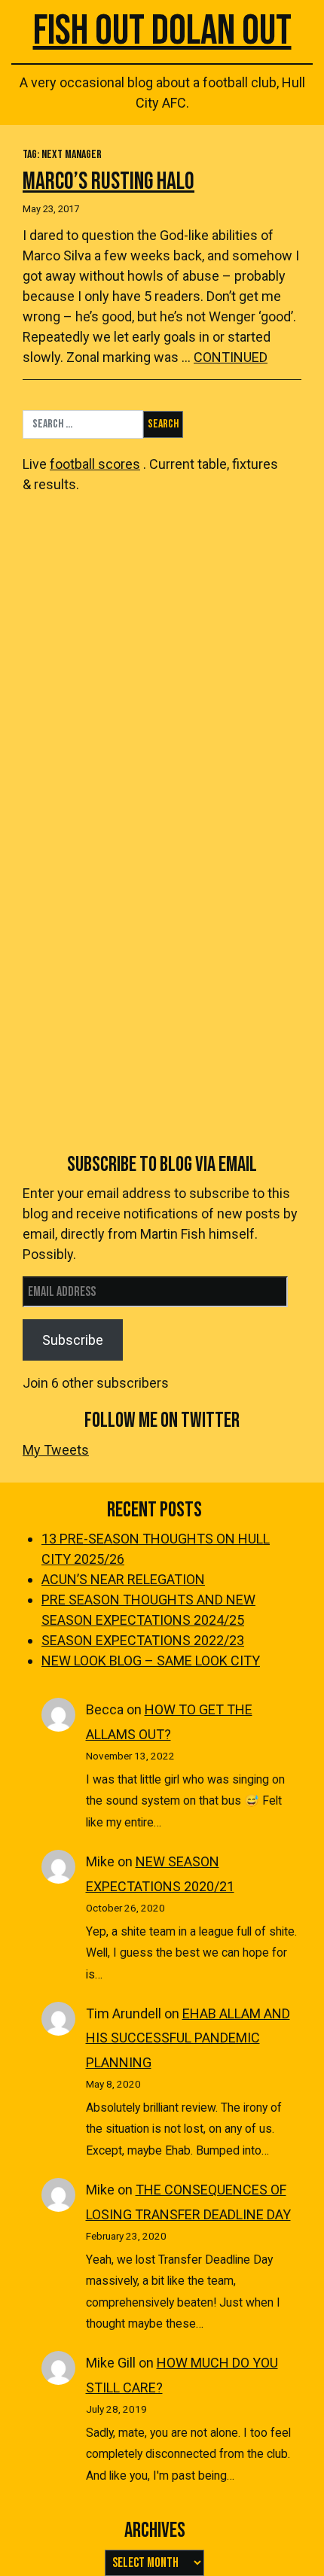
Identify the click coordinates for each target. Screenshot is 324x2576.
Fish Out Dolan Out (162, 31)
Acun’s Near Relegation (123, 1579)
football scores (95, 464)
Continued (231, 357)
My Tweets (56, 1450)
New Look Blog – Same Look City (151, 1661)
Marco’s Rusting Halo (109, 182)
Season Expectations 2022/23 (143, 1640)
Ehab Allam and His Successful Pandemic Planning (188, 2038)
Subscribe (73, 1340)
